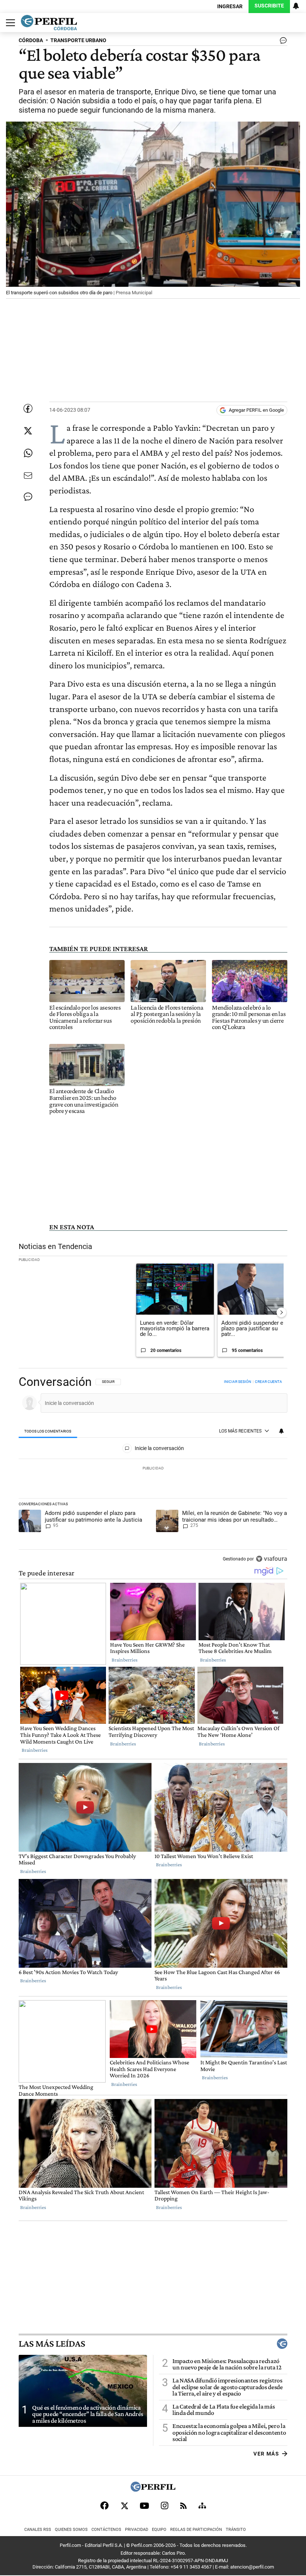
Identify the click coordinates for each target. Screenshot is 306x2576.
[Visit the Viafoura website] (271, 1559)
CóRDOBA (31, 40)
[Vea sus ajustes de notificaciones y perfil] (296, 6)
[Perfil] (153, 2490)
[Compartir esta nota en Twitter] (28, 431)
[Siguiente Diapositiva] (281, 1312)
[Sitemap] (202, 2506)
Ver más (266, 2453)
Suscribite (269, 6)
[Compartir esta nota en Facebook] (28, 408)
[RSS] (183, 2506)
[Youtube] (144, 2506)
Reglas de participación (196, 2530)
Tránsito (236, 2530)
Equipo (159, 2530)
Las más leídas (52, 2344)
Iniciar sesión (238, 1382)
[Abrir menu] (9, 23)
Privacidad (137, 2530)
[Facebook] (104, 2506)
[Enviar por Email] (28, 476)
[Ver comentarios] (282, 42)
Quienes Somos (71, 2530)
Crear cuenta (268, 1382)
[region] (153, 1471)
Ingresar (230, 7)
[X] (124, 2506)
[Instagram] (165, 2506)
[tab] (48, 1431)
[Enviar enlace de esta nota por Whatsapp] (28, 453)
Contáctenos (106, 2530)
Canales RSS (38, 2530)
